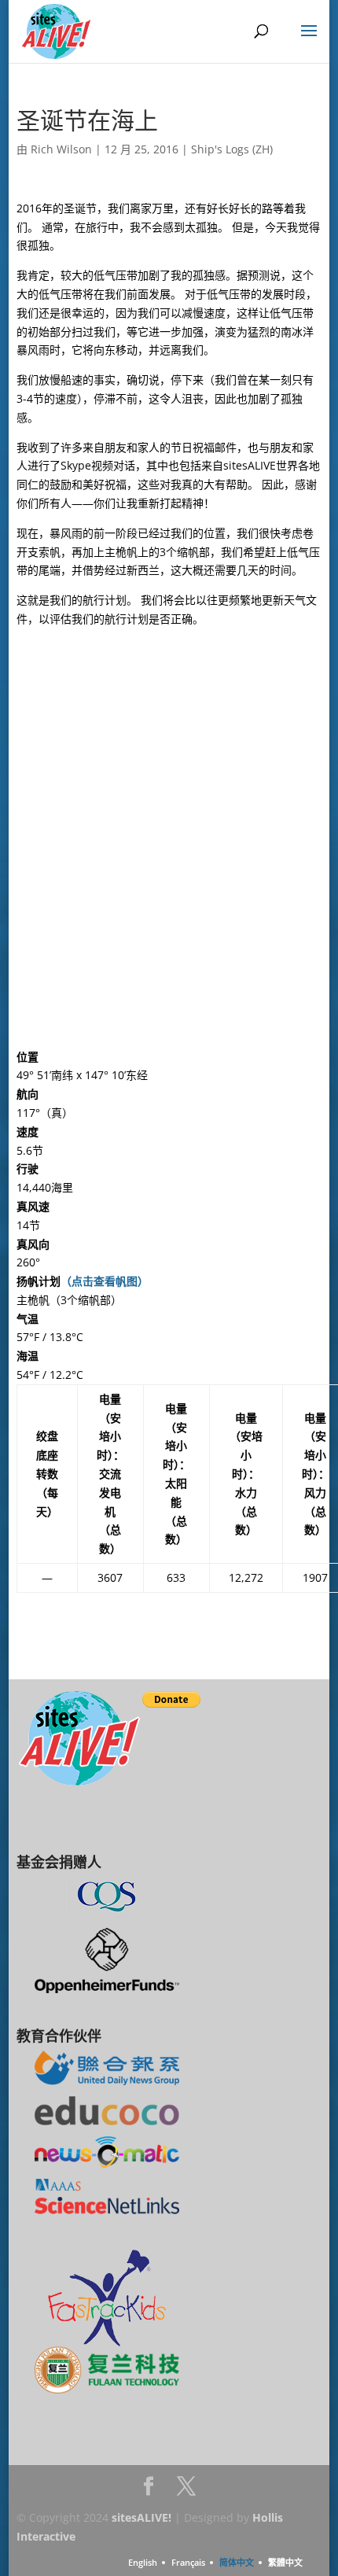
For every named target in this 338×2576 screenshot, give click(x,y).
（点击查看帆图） (105, 1281)
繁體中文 (285, 2562)
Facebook (149, 2491)
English (143, 2562)
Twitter (186, 2491)
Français (188, 2562)
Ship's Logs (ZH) (232, 149)
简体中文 (237, 2562)
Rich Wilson (61, 149)
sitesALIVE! (141, 2517)
